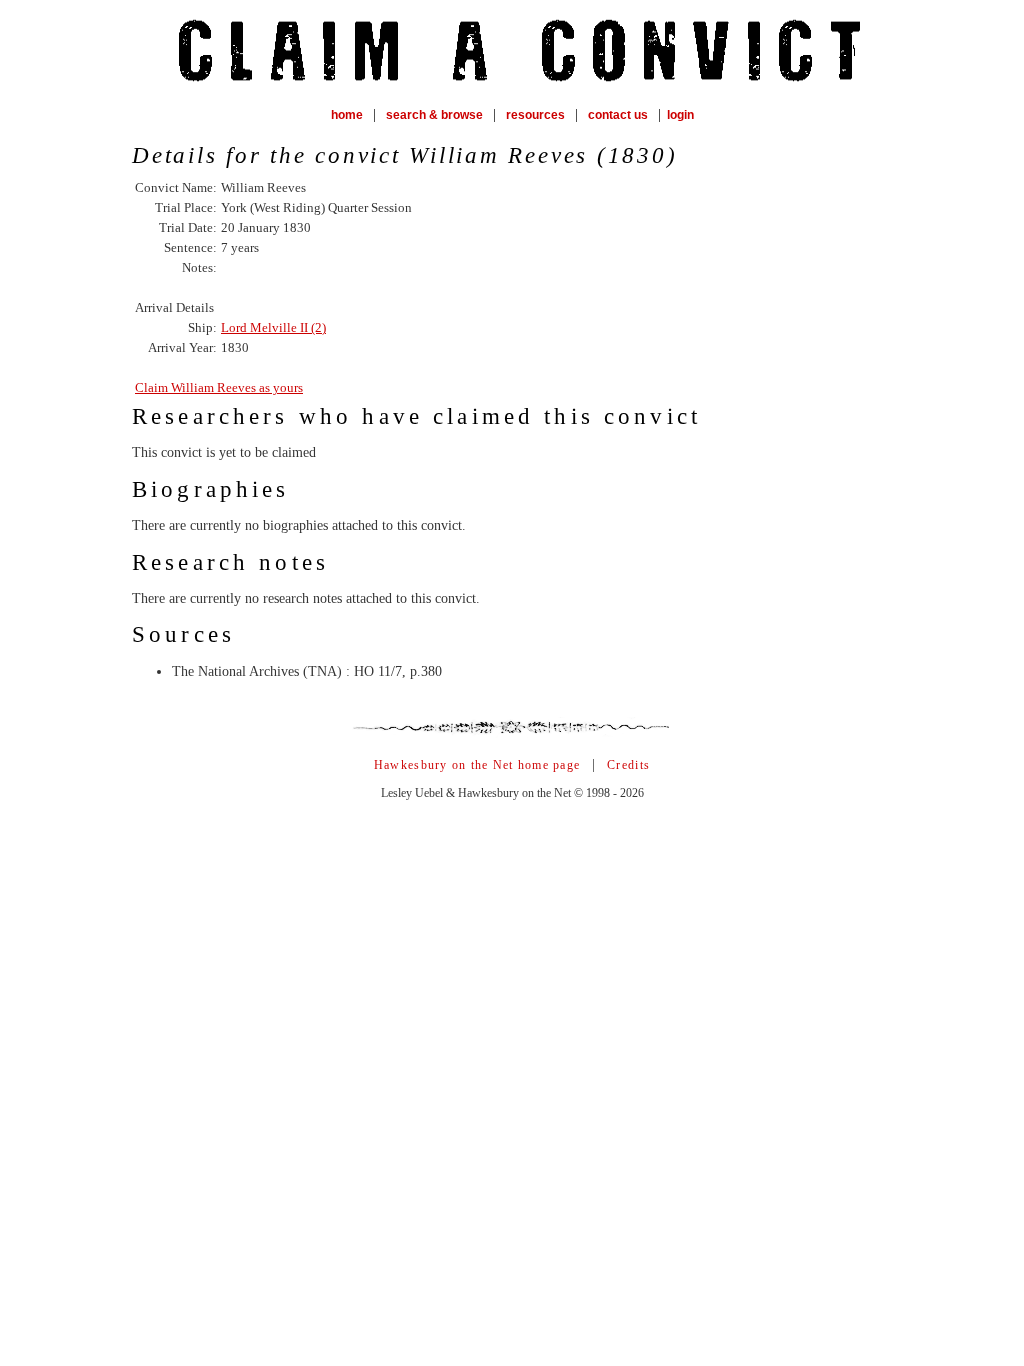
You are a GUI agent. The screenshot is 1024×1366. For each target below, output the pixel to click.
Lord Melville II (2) (273, 327)
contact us (618, 115)
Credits (628, 765)
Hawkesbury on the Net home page (477, 765)
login (680, 115)
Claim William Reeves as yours (219, 387)
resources (535, 115)
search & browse (434, 115)
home (347, 115)
